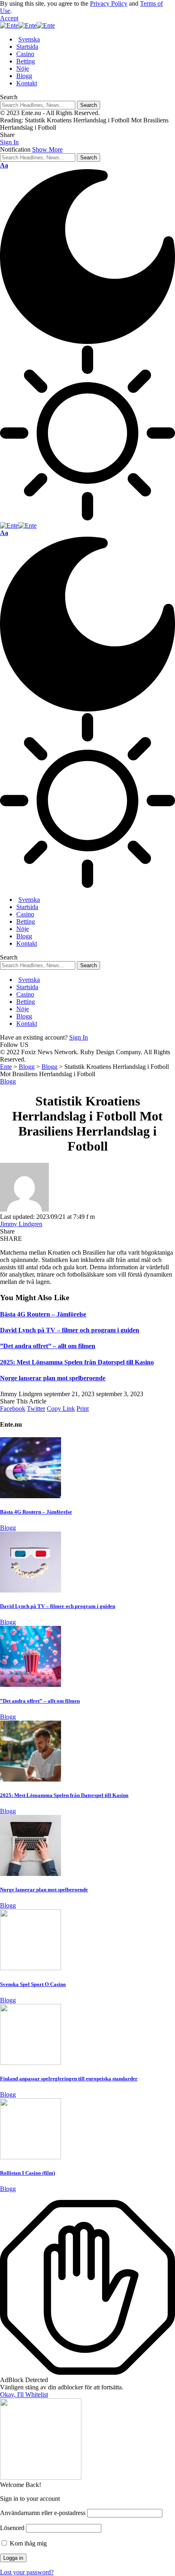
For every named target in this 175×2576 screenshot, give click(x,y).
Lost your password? (27, 2572)
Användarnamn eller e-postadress (43, 2513)
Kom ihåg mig (27, 2543)
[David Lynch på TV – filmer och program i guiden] (31, 1590)
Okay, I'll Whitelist (24, 2394)
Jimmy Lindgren (21, 1224)
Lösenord (12, 2528)
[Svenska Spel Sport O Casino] (31, 1968)
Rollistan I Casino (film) (27, 2173)
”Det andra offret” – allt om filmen (48, 1346)
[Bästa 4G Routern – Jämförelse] (31, 1496)
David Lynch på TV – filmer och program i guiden (70, 1330)
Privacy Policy (109, 3)
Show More (47, 149)
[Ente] (27, 25)
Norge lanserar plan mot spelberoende (53, 1378)
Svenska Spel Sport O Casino (33, 1984)
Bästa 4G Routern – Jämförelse (43, 1314)
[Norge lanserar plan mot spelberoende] (31, 1874)
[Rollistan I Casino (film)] (31, 2157)
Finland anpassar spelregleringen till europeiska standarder (69, 2079)
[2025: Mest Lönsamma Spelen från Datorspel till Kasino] (31, 1779)
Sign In (79, 1037)
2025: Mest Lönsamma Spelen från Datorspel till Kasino (77, 1362)
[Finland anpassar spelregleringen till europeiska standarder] (31, 2063)
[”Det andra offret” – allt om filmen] (31, 1685)
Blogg (8, 1081)
